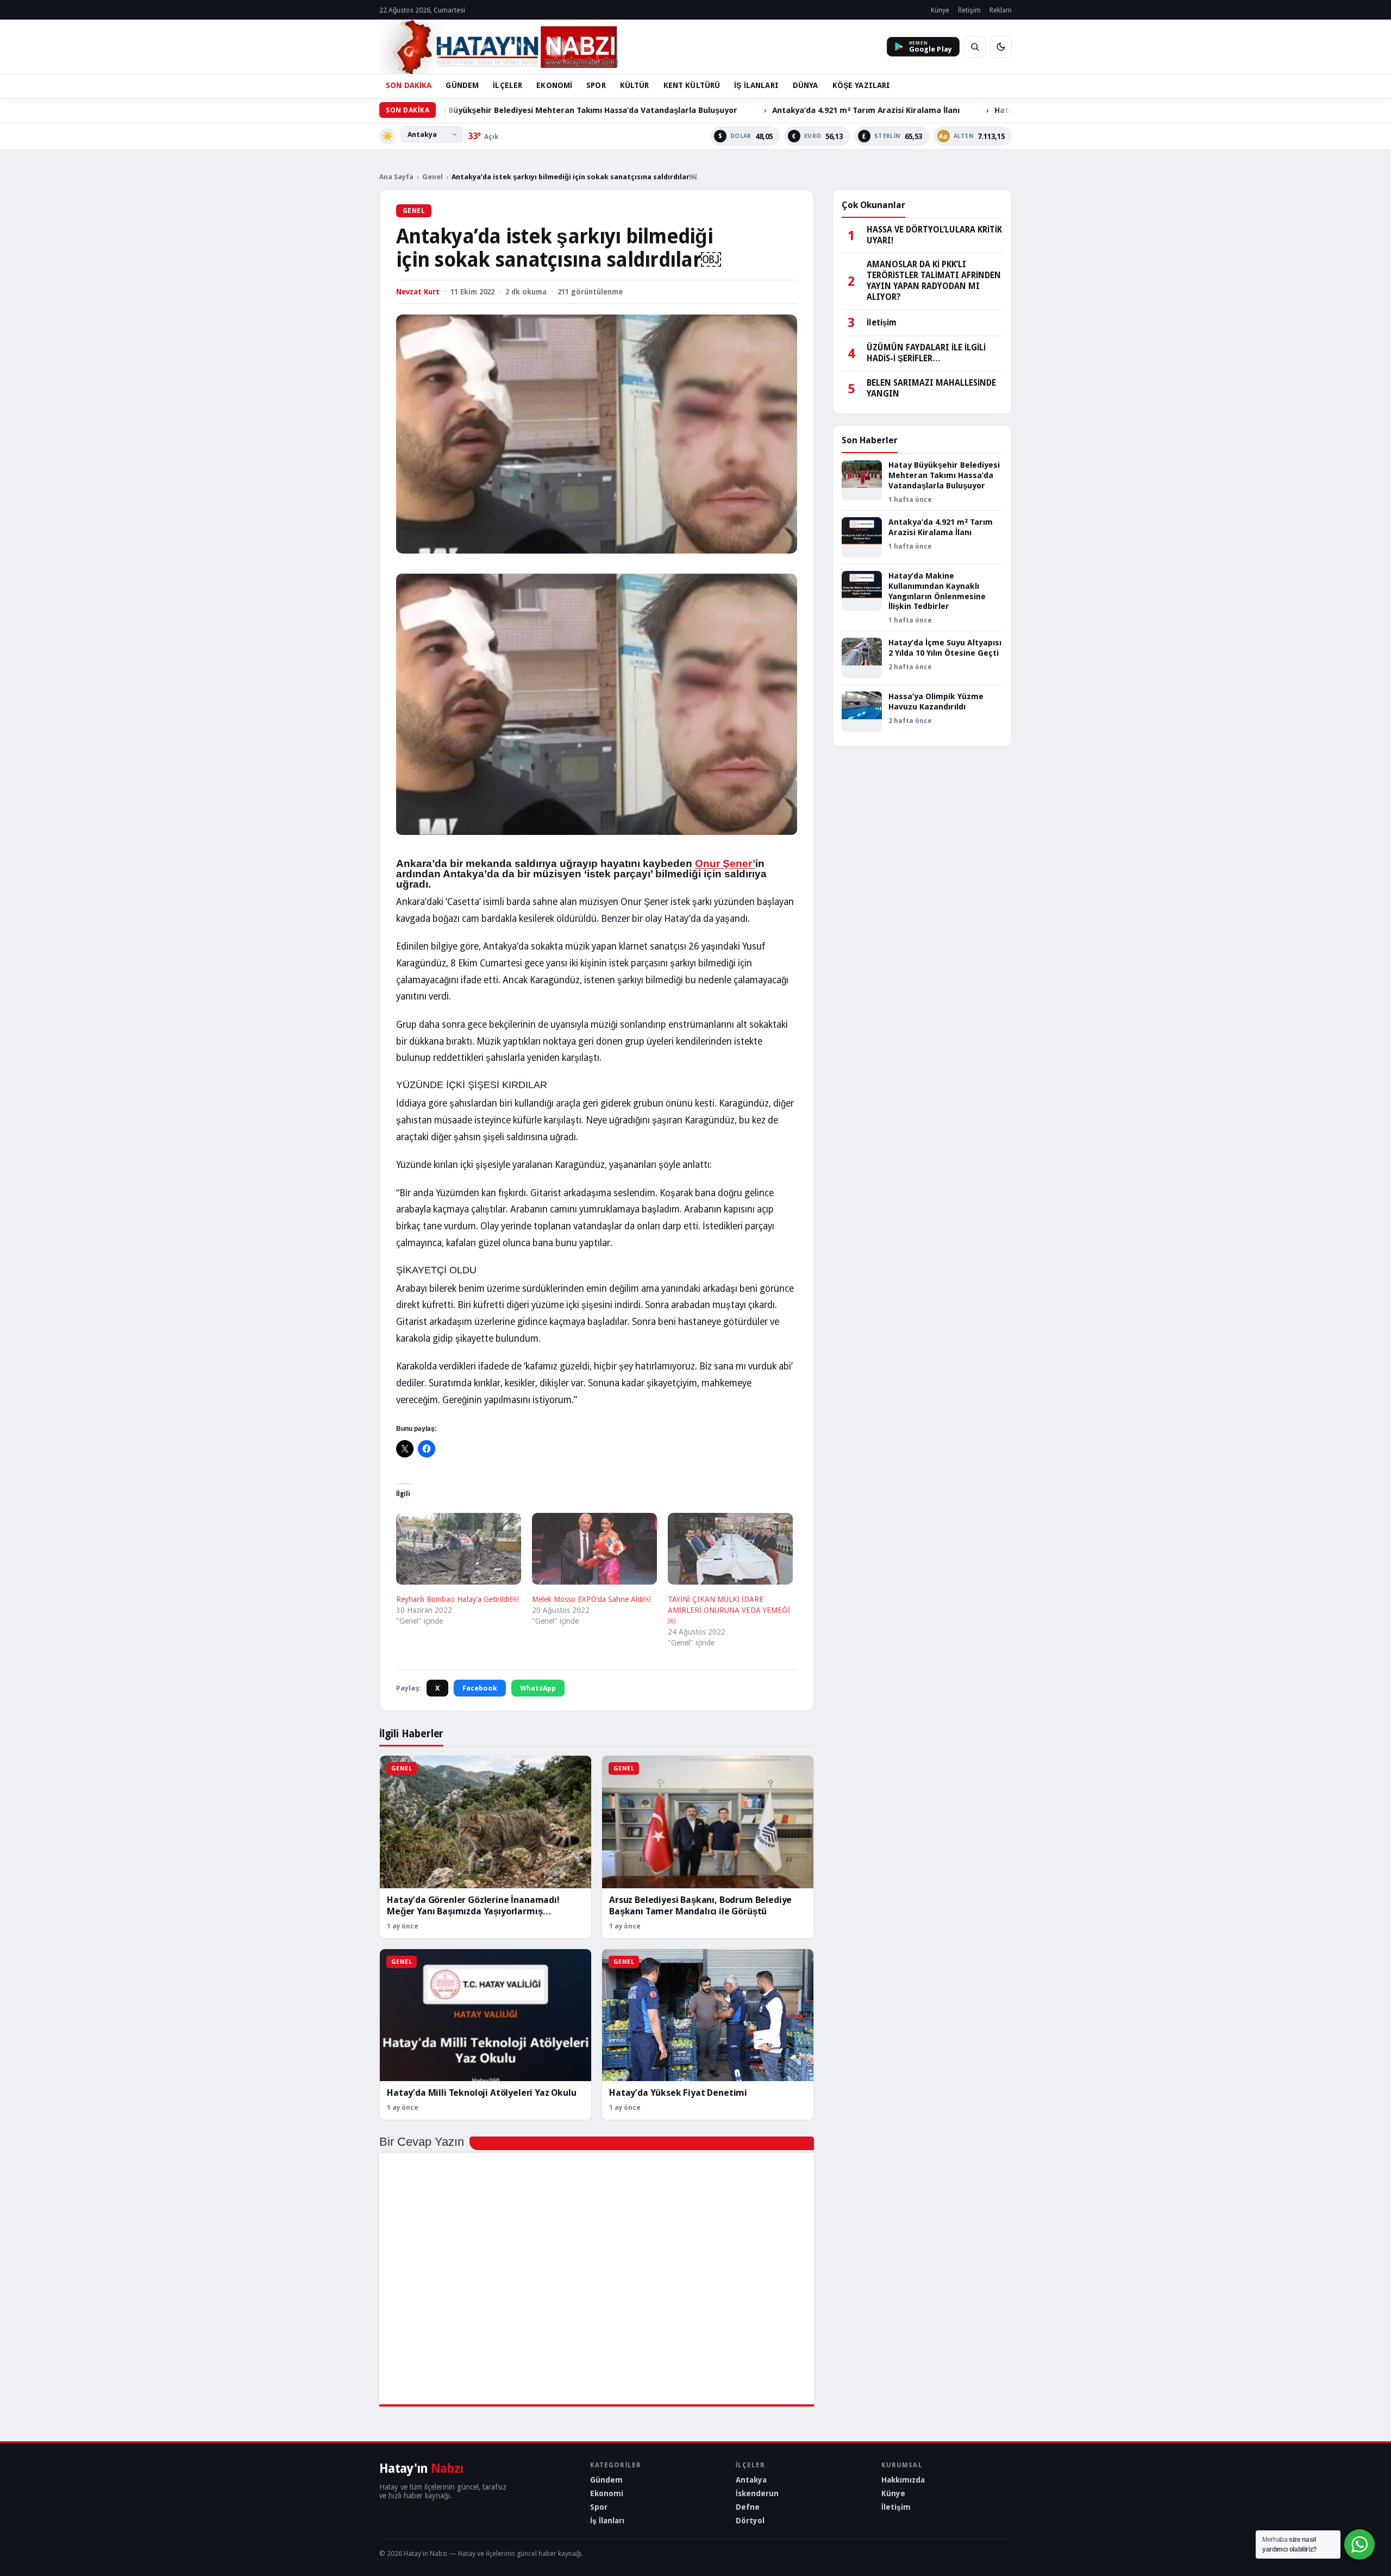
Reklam (1001, 10)
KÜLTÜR (635, 85)
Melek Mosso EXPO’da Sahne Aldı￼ (591, 1599)
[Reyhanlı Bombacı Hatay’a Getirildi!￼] (459, 1549)
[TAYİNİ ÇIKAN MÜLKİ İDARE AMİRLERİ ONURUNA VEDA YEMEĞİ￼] (730, 1549)
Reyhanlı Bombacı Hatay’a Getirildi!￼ (458, 1599)
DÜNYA (806, 85)
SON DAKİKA (409, 85)
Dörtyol (750, 2521)
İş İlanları (607, 2521)
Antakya (751, 2480)
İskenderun (757, 2493)
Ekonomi (607, 2493)
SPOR (596, 85)
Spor (599, 2507)
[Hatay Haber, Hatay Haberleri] (499, 47)
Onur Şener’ (725, 863)
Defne (748, 2507)
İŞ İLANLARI (756, 85)
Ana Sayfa (396, 177)
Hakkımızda (903, 2480)
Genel (433, 177)
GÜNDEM (462, 85)
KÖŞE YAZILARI (861, 85)
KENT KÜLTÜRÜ (692, 85)
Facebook (480, 1688)
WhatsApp (538, 1688)
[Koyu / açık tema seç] (1001, 47)
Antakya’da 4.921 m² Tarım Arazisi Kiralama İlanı (731, 110)
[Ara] (975, 47)
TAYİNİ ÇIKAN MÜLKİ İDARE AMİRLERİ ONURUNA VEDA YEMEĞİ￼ (729, 1610)
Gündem (606, 2480)
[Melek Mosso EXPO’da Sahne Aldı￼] (594, 1549)
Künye (940, 10)
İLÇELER (507, 85)
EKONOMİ (554, 85)
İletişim (969, 10)
